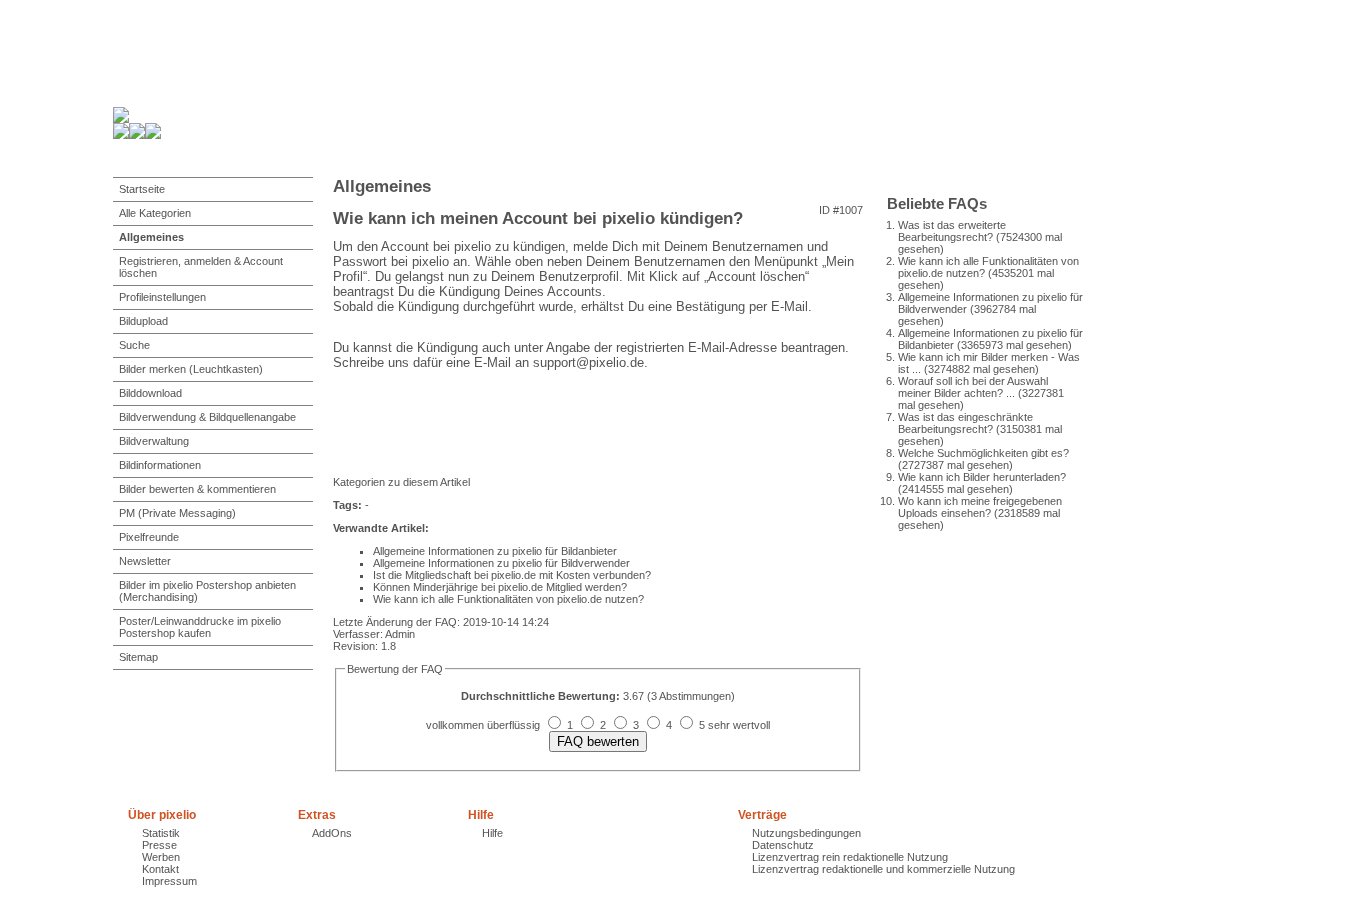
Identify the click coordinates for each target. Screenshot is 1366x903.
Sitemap (138, 657)
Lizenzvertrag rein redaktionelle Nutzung (850, 857)
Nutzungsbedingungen (806, 833)
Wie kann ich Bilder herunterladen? (982, 477)
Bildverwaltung (154, 441)
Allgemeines (151, 237)
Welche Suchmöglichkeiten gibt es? (983, 453)
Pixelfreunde (149, 537)
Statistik (161, 833)
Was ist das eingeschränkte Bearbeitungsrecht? (965, 423)
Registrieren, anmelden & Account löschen (201, 267)
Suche (134, 345)
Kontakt (160, 869)
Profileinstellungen (162, 297)
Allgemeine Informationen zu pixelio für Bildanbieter (495, 551)
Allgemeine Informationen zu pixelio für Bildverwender (501, 563)
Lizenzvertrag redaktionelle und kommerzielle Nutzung (883, 869)
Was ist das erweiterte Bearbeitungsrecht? (952, 231)
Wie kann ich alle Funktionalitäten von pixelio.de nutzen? (508, 599)
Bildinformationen (160, 465)
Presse (159, 845)
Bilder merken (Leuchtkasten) (191, 369)
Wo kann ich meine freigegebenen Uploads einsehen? (980, 507)
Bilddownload (150, 393)
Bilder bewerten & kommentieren (197, 489)
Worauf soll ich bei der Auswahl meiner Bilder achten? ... (973, 387)
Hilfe (492, 833)
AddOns (332, 833)
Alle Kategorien (155, 213)
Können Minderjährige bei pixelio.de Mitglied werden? (500, 587)
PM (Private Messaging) (177, 513)
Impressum (169, 881)
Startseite (142, 189)
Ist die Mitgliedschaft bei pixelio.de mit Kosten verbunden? (512, 575)
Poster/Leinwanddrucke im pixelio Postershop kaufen (200, 627)
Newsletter (145, 561)
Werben (161, 857)
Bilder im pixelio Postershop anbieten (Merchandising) (207, 591)
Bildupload (143, 321)
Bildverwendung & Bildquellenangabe (207, 417)
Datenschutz (783, 845)
